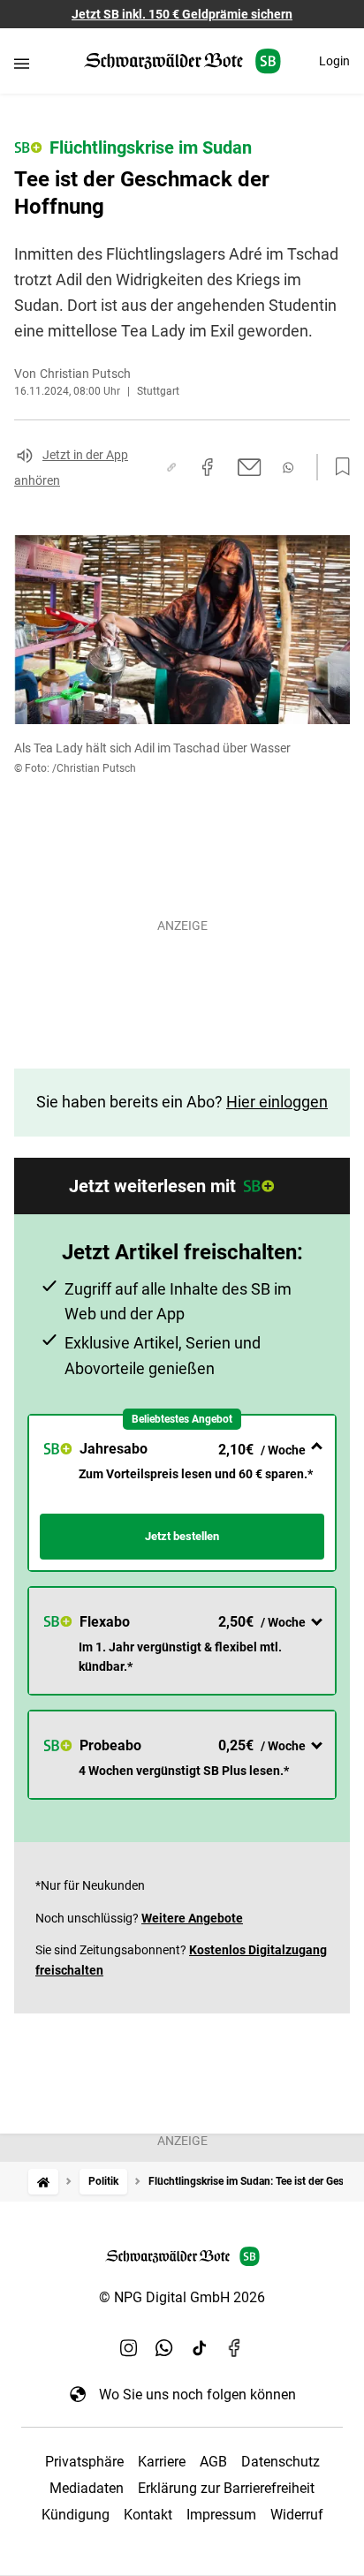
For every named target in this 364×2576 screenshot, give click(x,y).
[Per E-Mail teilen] (250, 467)
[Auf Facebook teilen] (208, 467)
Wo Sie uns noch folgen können (197, 2395)
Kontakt (148, 2515)
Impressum (221, 2515)
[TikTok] (200, 2348)
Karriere (162, 2462)
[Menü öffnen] (22, 63)
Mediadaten (87, 2488)
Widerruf (297, 2515)
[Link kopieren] (171, 467)
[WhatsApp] (164, 2348)
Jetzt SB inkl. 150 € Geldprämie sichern (182, 14)
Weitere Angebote (192, 1918)
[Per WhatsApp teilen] (288, 468)
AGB (213, 2462)
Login (334, 61)
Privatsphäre (84, 2462)
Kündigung (76, 2515)
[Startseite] (43, 2182)
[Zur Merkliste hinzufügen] (337, 467)
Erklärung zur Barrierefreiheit (226, 2488)
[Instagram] (129, 2348)
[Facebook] (235, 2348)
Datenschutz (281, 2462)
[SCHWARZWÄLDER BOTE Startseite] (182, 61)
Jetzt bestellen (182, 1536)
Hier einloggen (277, 1102)
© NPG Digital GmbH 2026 (182, 2297)
